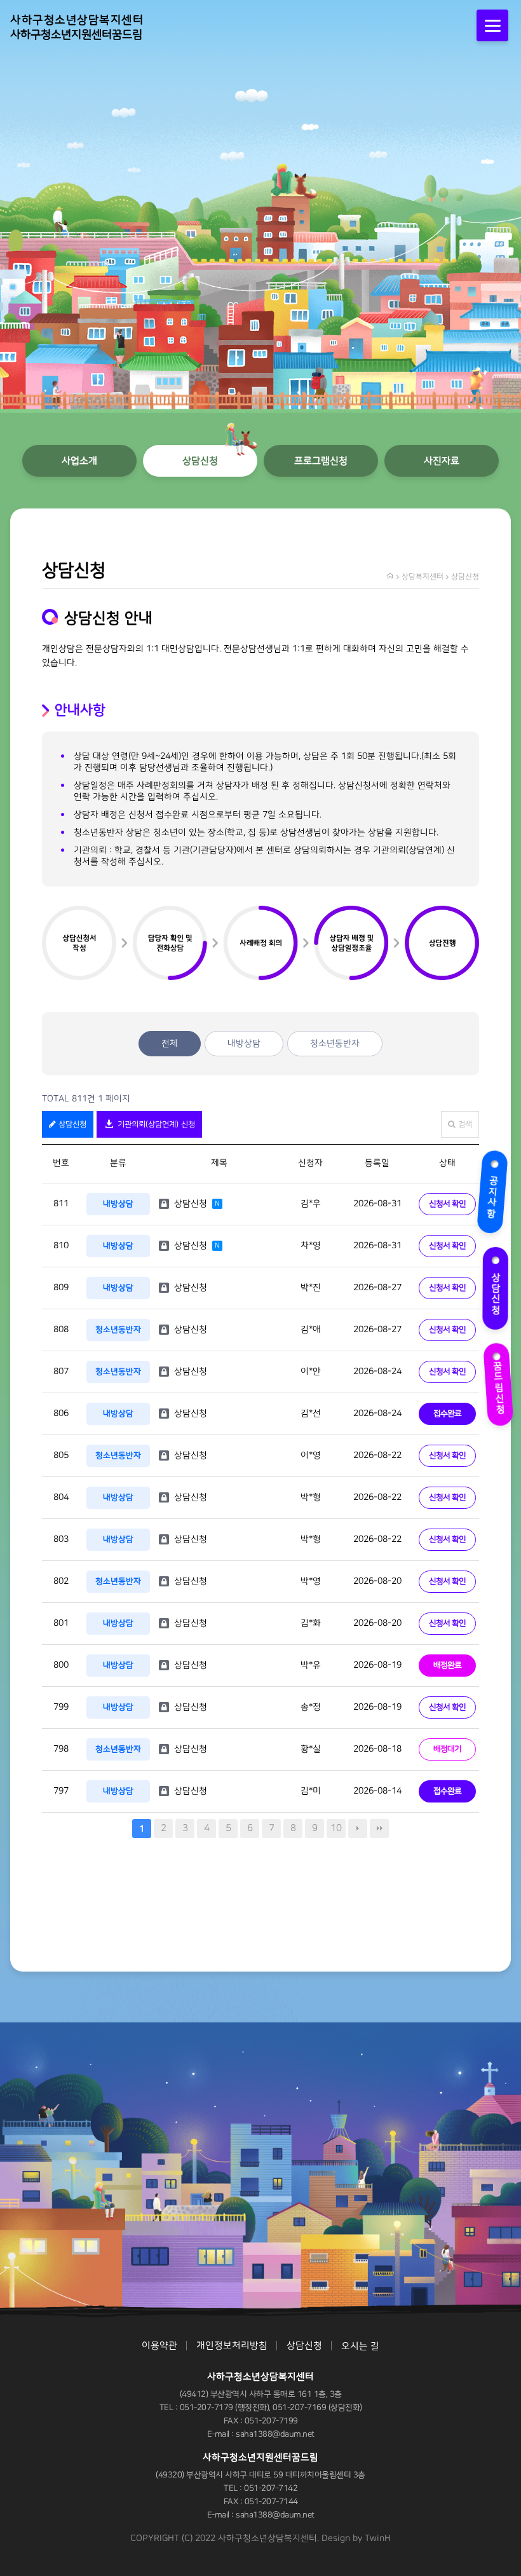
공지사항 (497, 1191)
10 (336, 1828)
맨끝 (379, 1829)
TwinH (378, 2539)
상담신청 (500, 1287)
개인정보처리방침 (232, 2346)
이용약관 (159, 2346)
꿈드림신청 (498, 1380)
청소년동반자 (335, 1044)
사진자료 (442, 461)
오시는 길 (360, 2346)
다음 (358, 1829)
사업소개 (79, 461)
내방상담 (244, 1044)
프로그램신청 (321, 461)
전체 (170, 1044)
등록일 (377, 1163)
